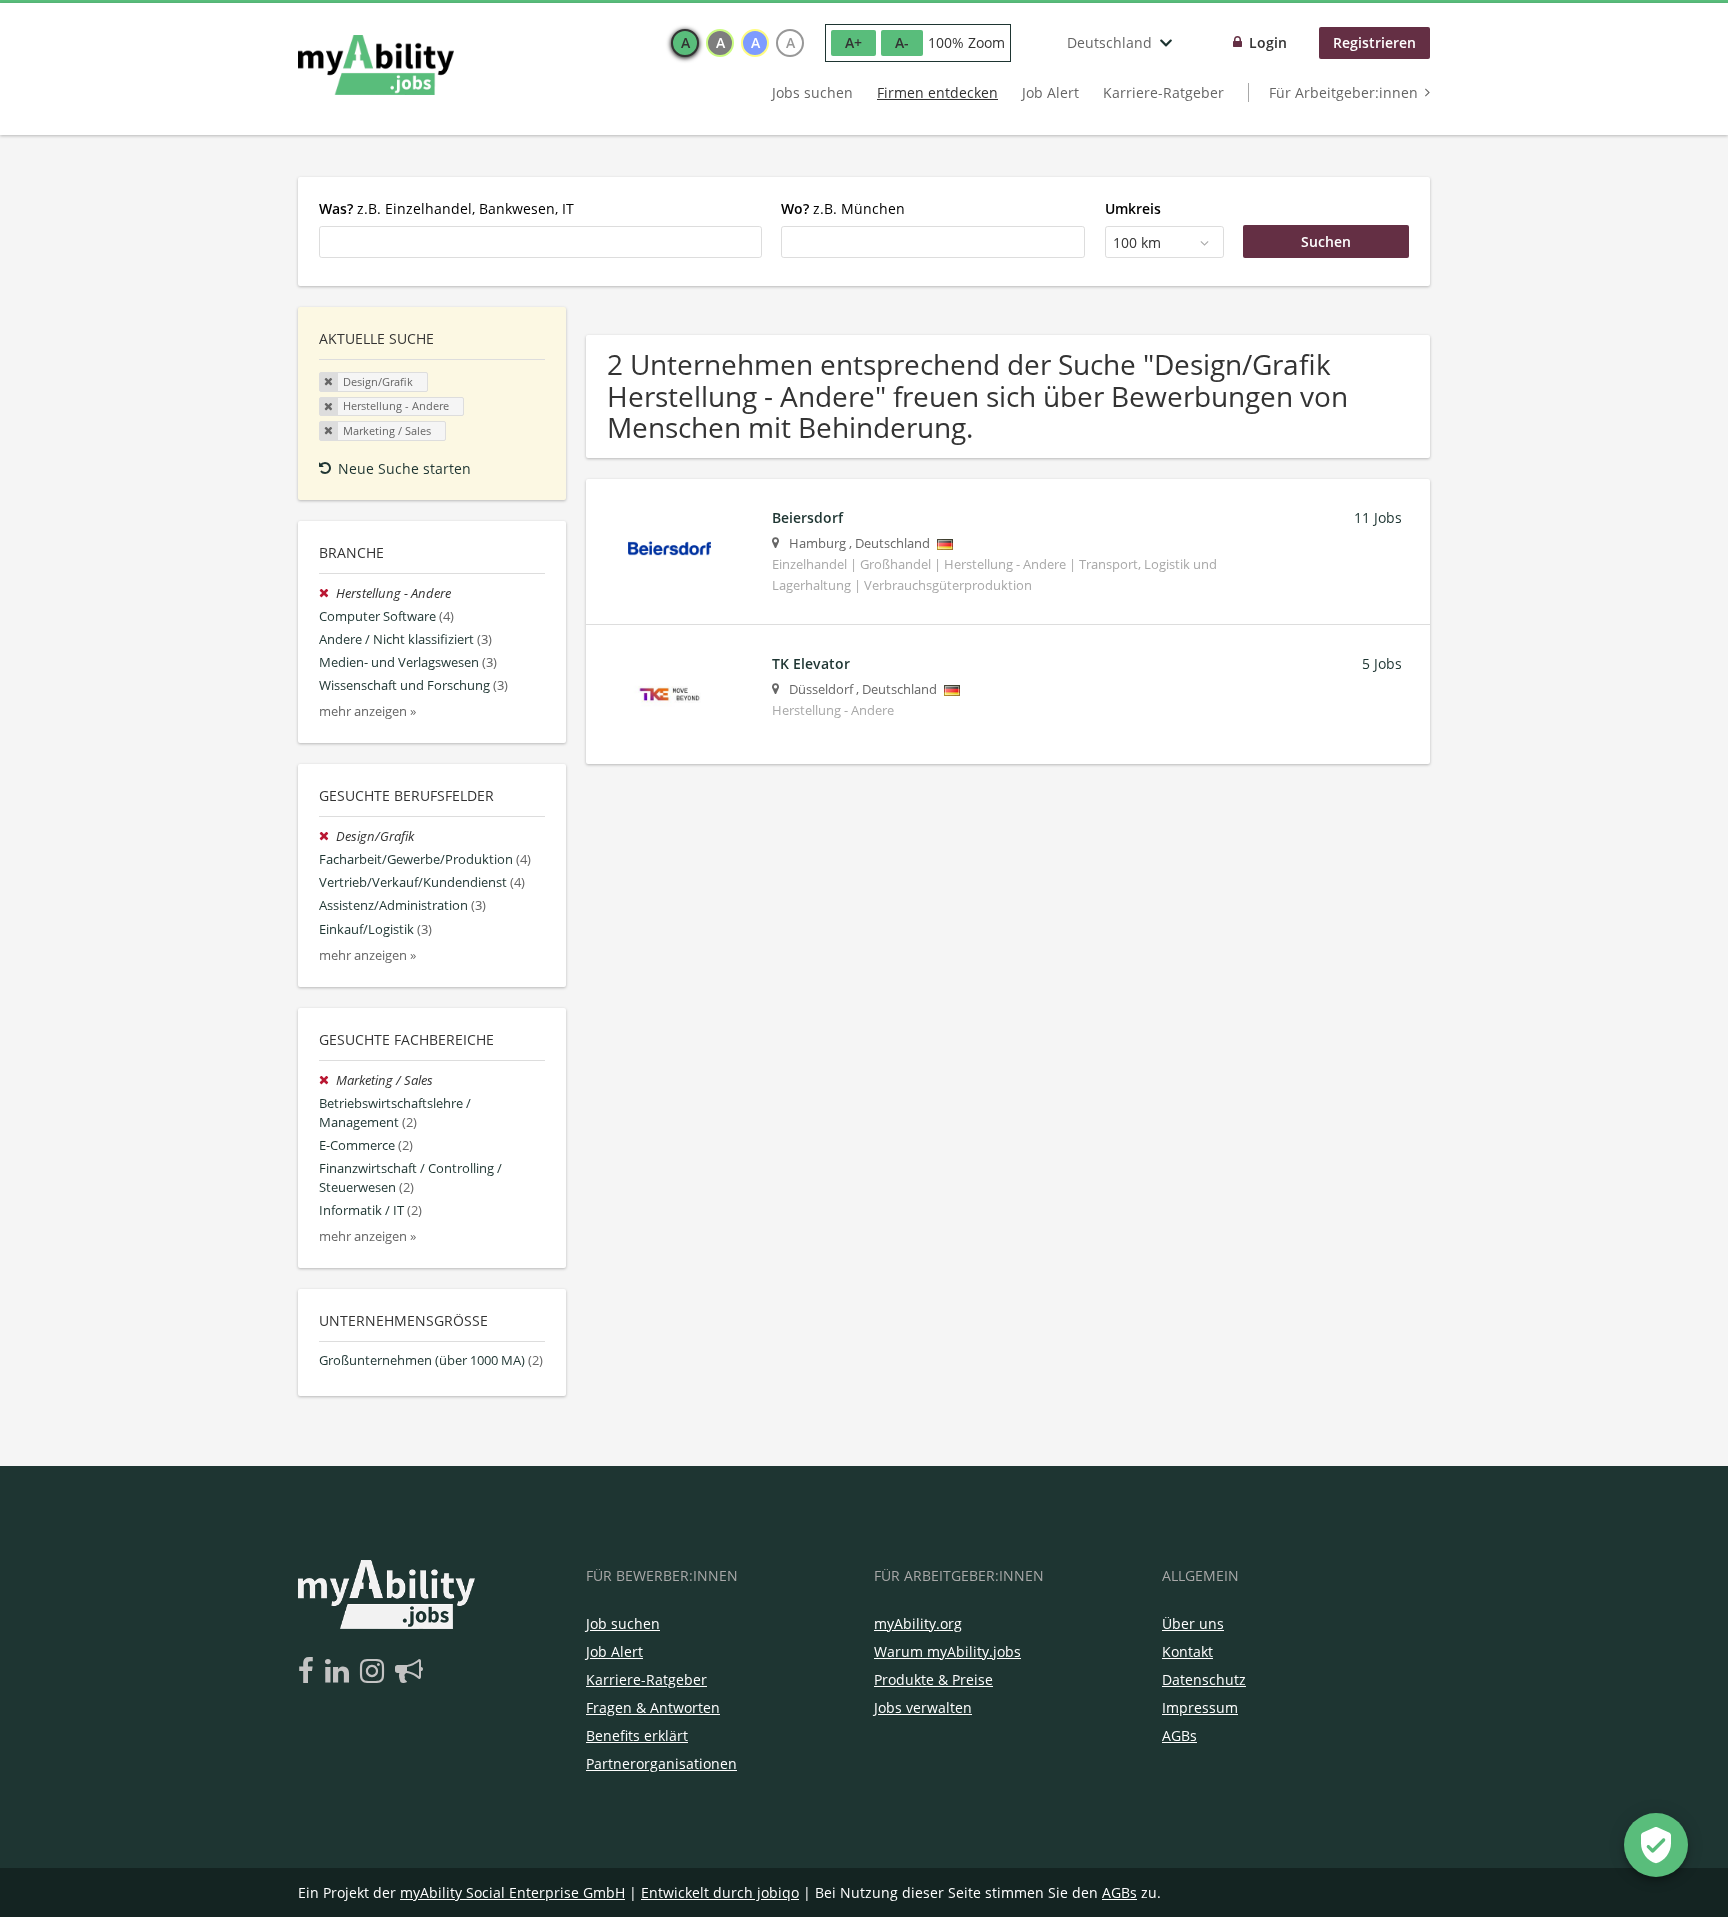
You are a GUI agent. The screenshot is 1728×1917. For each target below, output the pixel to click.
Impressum (1200, 1707)
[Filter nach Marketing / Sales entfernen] (327, 1080)
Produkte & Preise (933, 1679)
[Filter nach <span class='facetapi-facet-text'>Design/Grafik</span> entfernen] (329, 382)
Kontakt (1187, 1651)
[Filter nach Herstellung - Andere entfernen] (327, 593)
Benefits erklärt (637, 1735)
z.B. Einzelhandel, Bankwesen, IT (446, 208)
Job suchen (623, 1623)
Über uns (1193, 1623)
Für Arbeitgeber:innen (1343, 92)
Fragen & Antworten (653, 1707)
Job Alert (1050, 92)
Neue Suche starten (404, 468)
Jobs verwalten (923, 1707)
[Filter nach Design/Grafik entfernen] (327, 836)
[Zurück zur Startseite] (376, 65)
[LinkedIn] (340, 1672)
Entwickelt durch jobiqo (720, 1892)
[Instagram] (375, 1672)
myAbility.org (918, 1623)
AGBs (1179, 1735)
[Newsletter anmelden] (409, 1672)
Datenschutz (1204, 1679)
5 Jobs (1382, 663)
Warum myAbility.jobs (947, 1651)
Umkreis (1133, 208)
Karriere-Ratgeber (1163, 92)
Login (1268, 42)
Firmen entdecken (937, 92)
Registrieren (1374, 42)
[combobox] (540, 242)
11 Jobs (1378, 517)
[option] (685, 43)
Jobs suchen (812, 92)
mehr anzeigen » (367, 711)
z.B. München (843, 208)
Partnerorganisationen (661, 1763)
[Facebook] (309, 1672)
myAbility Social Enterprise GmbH (512, 1892)
